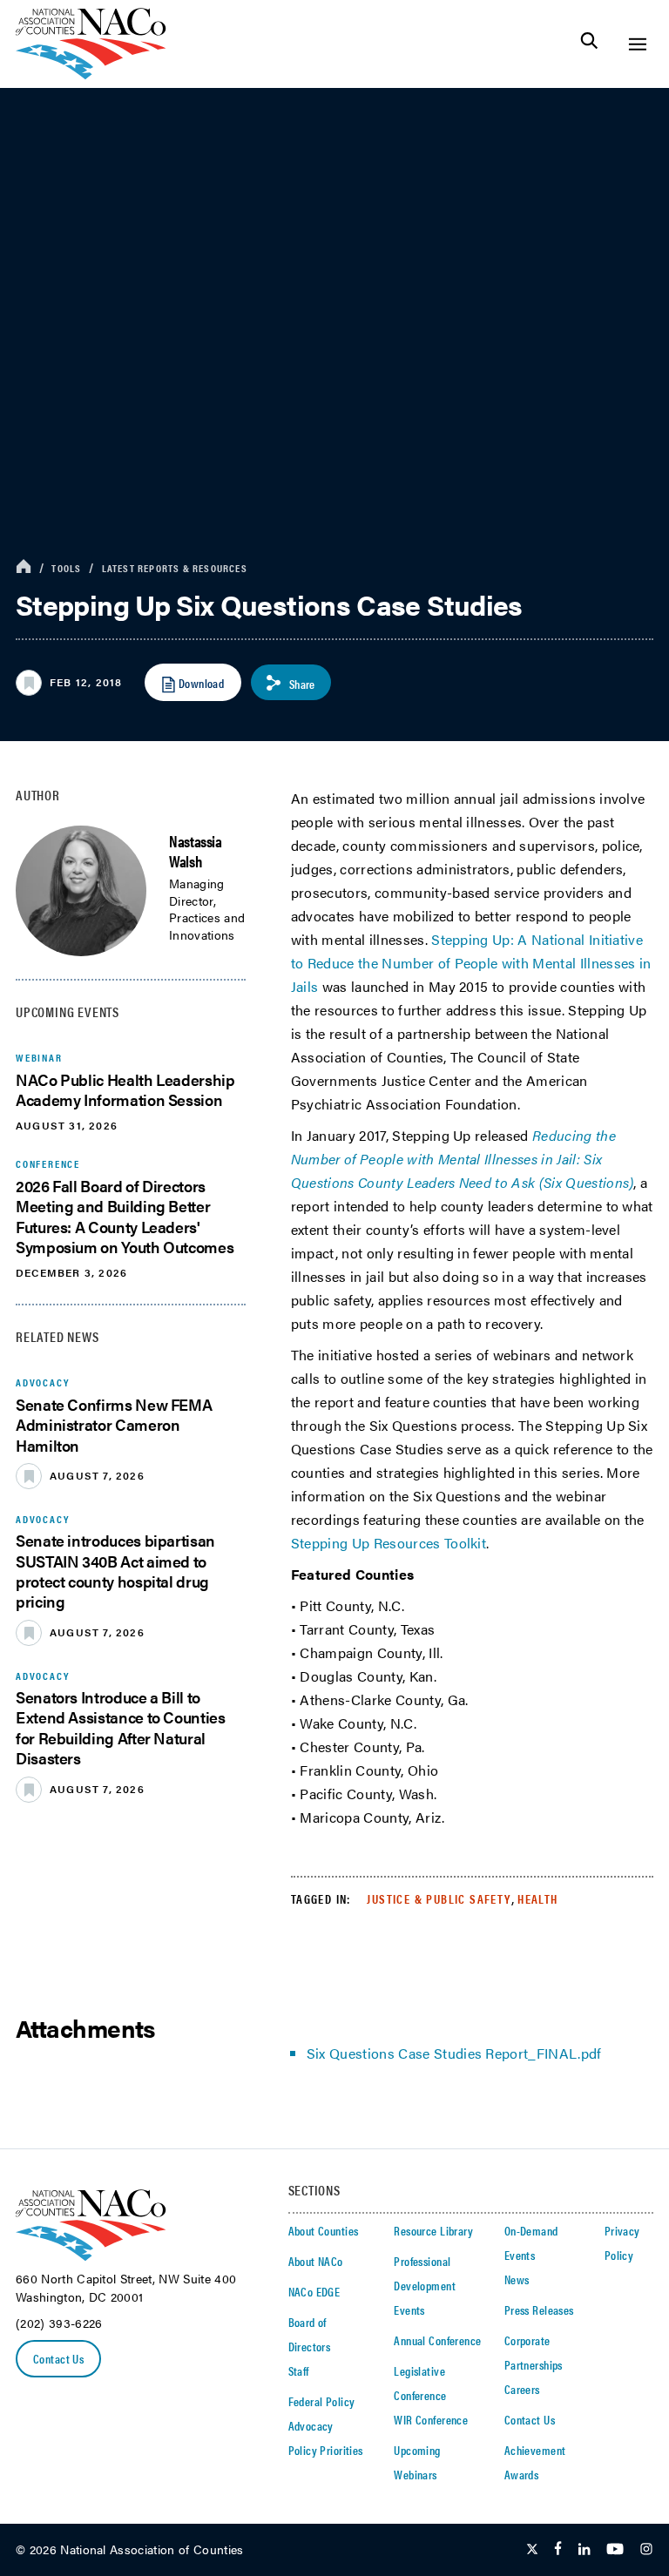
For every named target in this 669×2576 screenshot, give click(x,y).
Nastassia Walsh (196, 851)
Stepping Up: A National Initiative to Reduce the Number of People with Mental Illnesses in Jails (471, 963)
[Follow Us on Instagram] (646, 2550)
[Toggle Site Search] (589, 44)
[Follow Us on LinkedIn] (584, 2550)
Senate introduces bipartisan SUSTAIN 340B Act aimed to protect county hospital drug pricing (115, 1571)
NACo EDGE (314, 2291)
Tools (66, 568)
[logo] (91, 74)
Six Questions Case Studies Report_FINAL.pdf (454, 2053)
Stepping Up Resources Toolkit (389, 1543)
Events (409, 2310)
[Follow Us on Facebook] (558, 2550)
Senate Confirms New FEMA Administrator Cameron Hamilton (114, 1425)
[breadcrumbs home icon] (24, 567)
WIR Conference (431, 2419)
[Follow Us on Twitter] (532, 2550)
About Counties (324, 2230)
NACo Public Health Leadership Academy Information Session (125, 1089)
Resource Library (433, 2230)
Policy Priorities (326, 2450)
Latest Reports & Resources (175, 568)
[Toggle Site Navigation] (637, 44)
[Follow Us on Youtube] (615, 2550)
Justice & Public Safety (439, 1898)
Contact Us (58, 2358)
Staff (299, 2370)
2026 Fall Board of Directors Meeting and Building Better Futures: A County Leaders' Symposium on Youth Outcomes (125, 1216)
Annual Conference (437, 2340)
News (517, 2279)
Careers (522, 2389)
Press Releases (539, 2310)
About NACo (316, 2261)
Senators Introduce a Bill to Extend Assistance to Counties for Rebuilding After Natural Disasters (121, 1727)
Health (537, 1898)
